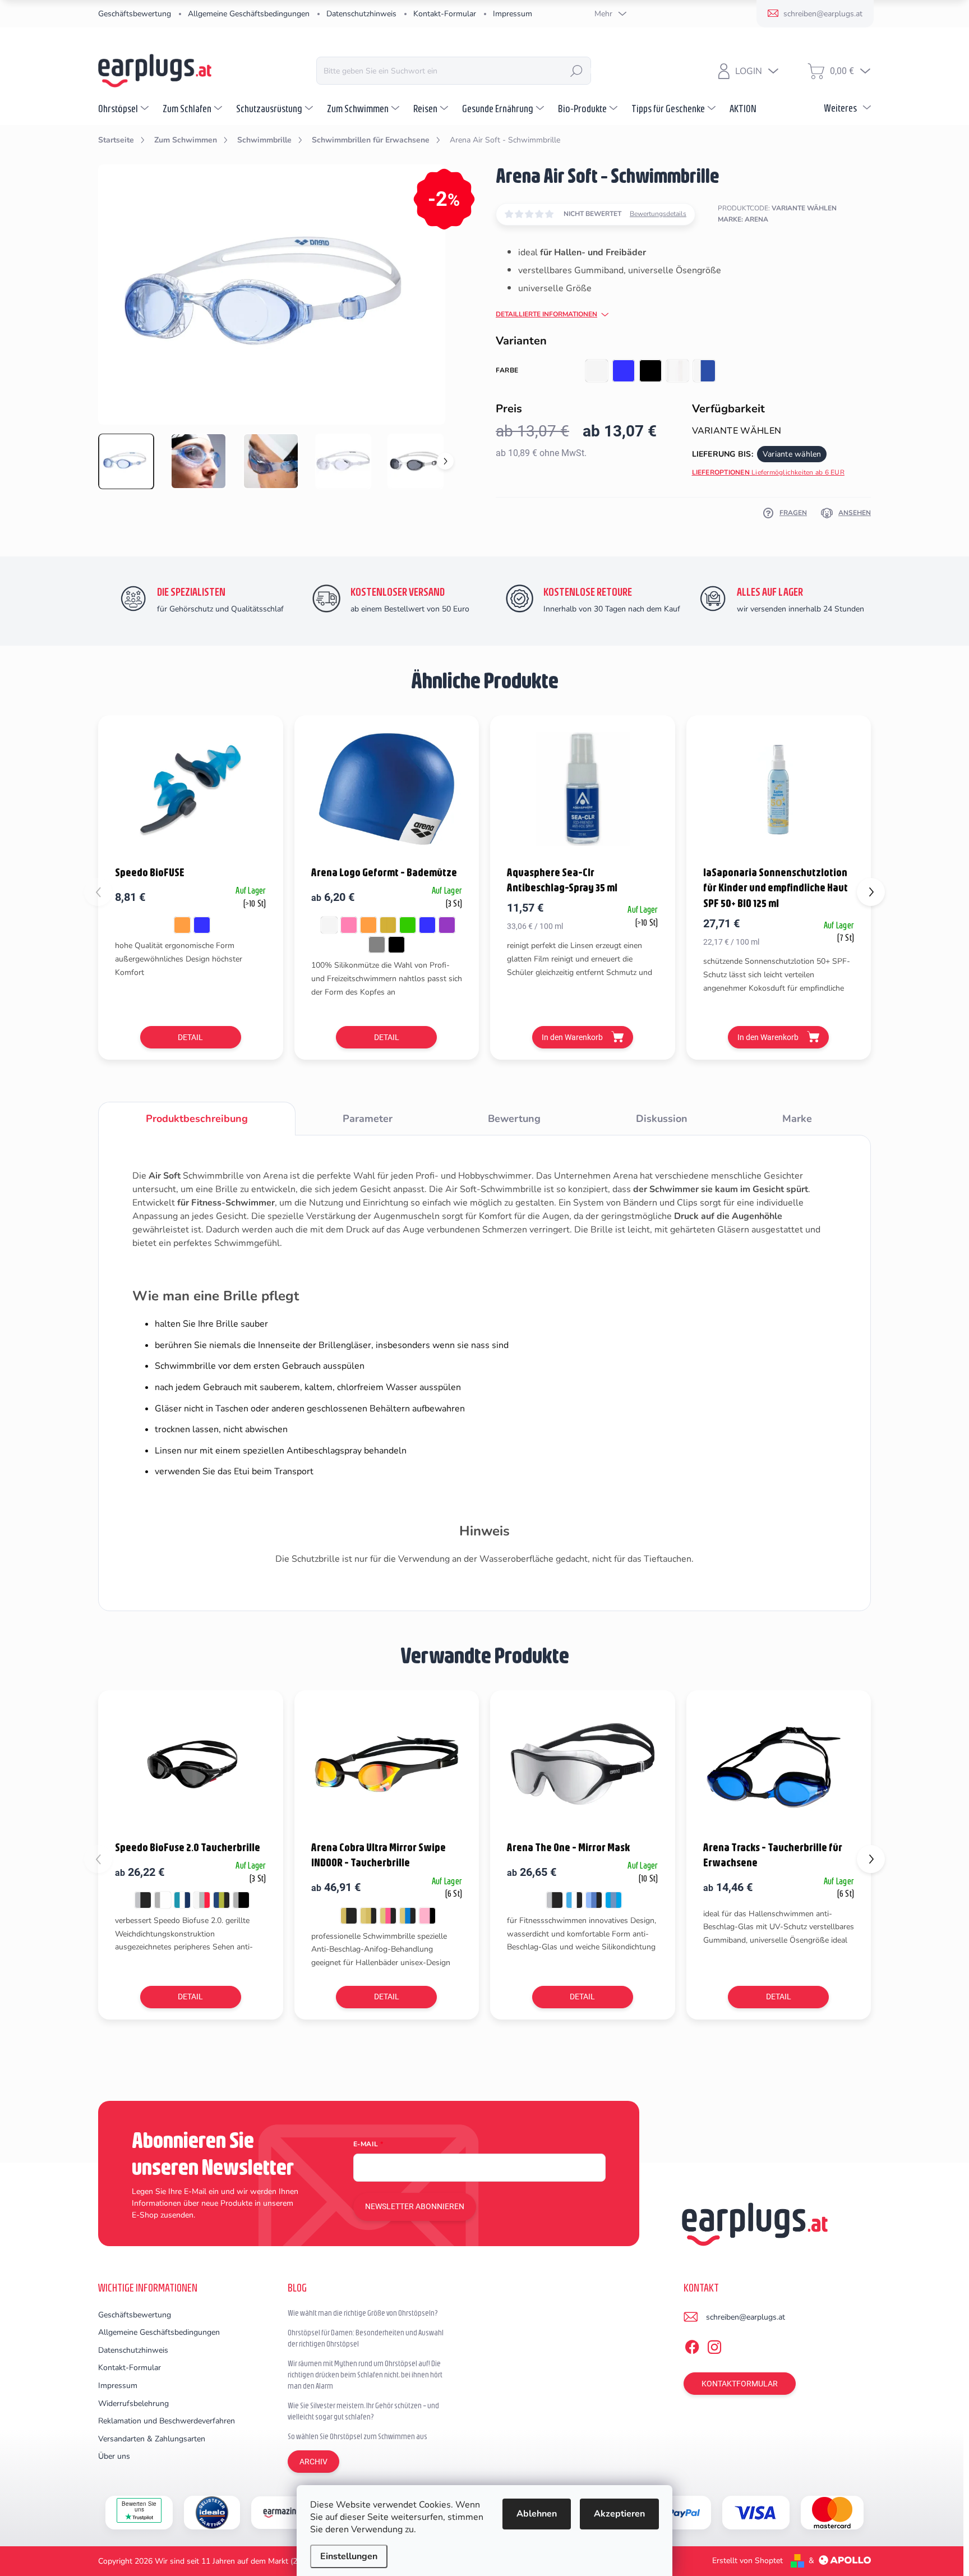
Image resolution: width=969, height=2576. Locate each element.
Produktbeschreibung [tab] (197, 1119)
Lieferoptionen (768, 472)
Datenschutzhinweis (361, 14)
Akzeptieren (619, 2514)
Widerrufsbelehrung (133, 2404)
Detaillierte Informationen (546, 314)
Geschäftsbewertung (135, 14)
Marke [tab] (797, 1119)
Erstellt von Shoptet (747, 2561)
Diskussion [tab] (662, 1119)
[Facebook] (692, 2345)
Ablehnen (537, 2514)
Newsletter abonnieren (415, 2206)
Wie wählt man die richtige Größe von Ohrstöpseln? (363, 2313)
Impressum (513, 14)
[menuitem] (125, 108)
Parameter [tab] (368, 1119)
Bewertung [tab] (514, 1119)
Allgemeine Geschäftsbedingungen (249, 14)
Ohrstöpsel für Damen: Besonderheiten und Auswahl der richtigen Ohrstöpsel (366, 2338)
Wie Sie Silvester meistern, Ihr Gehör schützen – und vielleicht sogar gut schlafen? (363, 2411)
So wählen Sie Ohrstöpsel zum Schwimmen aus (357, 2436)
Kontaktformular (740, 2384)
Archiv (313, 2462)
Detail (190, 1037)
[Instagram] (714, 2345)
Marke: (743, 219)
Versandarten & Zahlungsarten (152, 2439)
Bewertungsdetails (658, 214)
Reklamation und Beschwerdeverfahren (167, 2421)
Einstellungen (349, 2556)
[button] (871, 892)
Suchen (576, 71)
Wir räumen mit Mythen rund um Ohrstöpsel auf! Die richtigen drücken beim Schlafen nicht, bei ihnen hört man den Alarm (365, 2374)
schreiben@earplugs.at (746, 2317)
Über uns (114, 2456)
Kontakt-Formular (445, 14)
